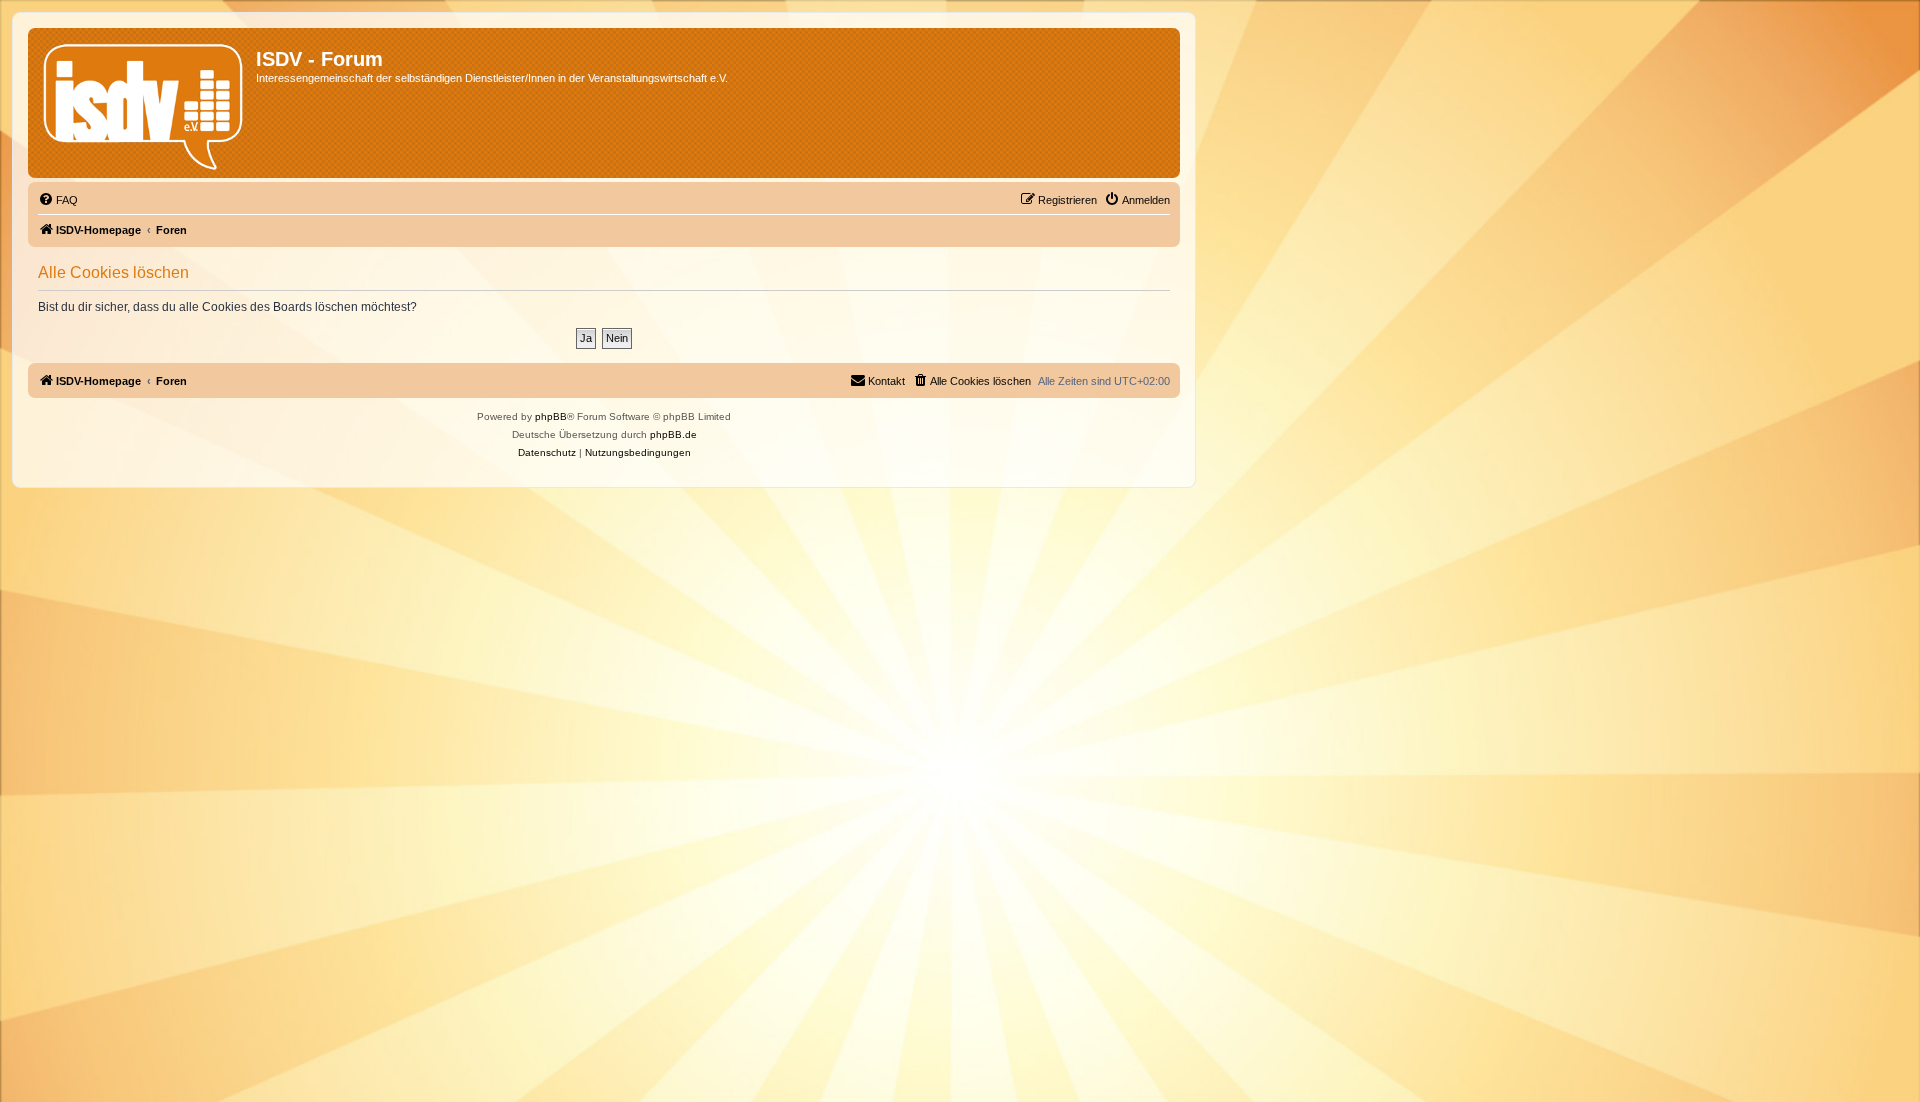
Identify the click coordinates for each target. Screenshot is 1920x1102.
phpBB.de (673, 434)
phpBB (551, 416)
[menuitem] (58, 200)
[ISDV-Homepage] (144, 103)
